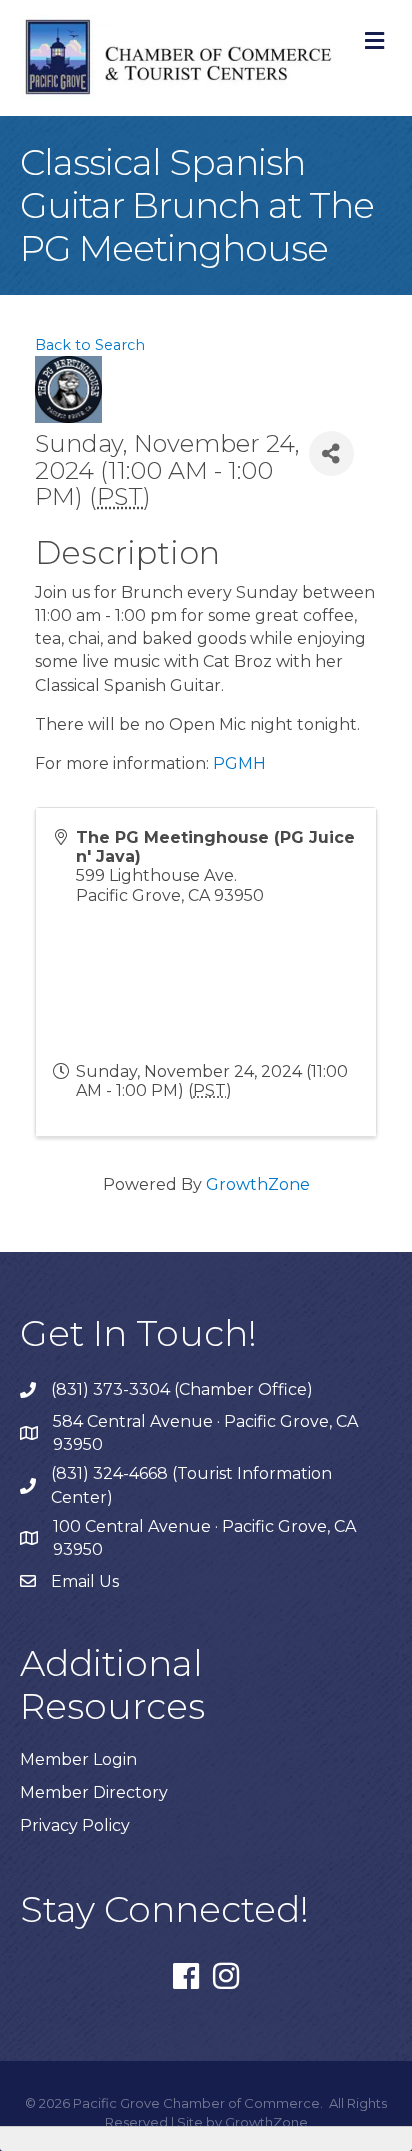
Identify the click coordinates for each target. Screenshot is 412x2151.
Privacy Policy (75, 1825)
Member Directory (94, 1792)
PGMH (239, 763)
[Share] (331, 453)
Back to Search (90, 345)
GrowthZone (258, 1184)
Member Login (78, 1759)
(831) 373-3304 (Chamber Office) (182, 1389)
